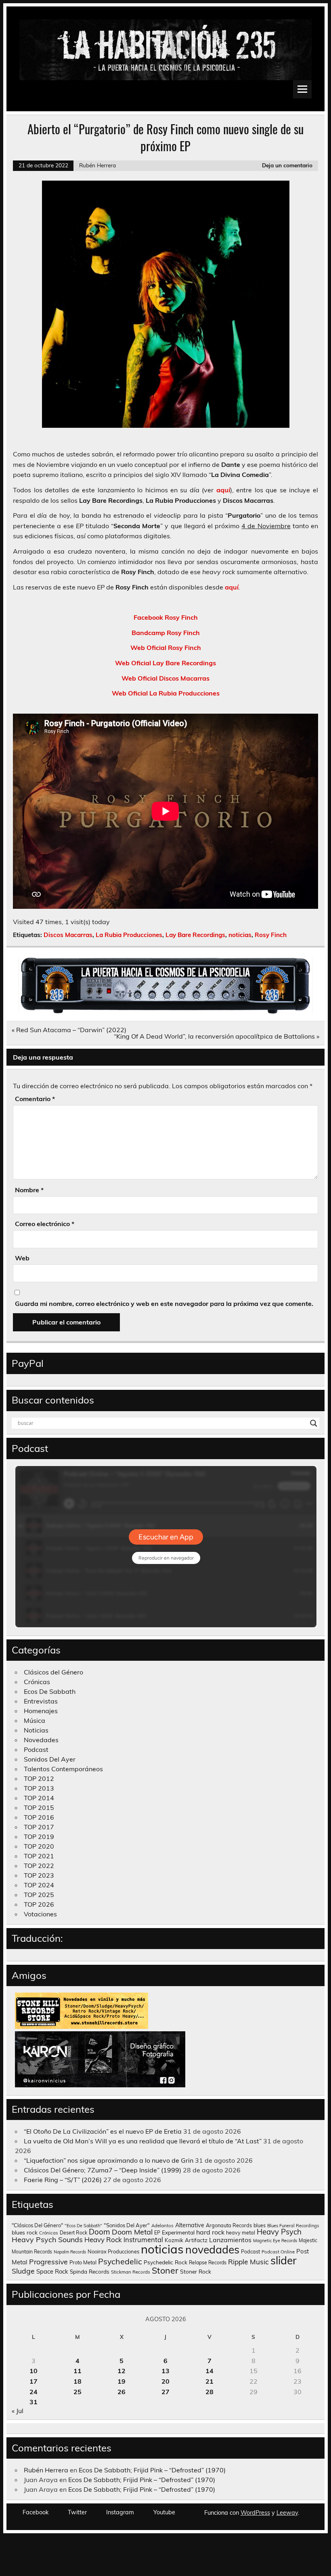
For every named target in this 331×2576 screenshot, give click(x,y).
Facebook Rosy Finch (166, 617)
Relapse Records (208, 2263)
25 (78, 2392)
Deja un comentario (287, 165)
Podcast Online (278, 2252)
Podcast (36, 1749)
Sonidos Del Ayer (50, 1759)
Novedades (41, 1740)
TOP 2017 (39, 1827)
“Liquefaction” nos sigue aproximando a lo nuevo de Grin (109, 2160)
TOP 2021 (39, 1856)
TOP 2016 (39, 1817)
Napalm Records (70, 2252)
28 (209, 2392)
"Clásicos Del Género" (37, 2225)
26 (122, 2392)
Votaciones (40, 1914)
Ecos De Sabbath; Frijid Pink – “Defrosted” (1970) (152, 2470)
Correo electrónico (45, 1224)
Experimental (178, 2232)
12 (122, 2371)
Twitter (77, 2512)
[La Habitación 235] (165, 1011)
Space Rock (52, 2271)
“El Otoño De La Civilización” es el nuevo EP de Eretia (103, 2131)
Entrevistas (41, 1701)
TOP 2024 (39, 1885)
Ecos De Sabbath (50, 1691)
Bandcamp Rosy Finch (166, 633)
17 (34, 2381)
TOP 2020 (39, 1846)
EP (157, 2233)
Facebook (36, 2512)
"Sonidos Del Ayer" (127, 2225)
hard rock (210, 2232)
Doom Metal (132, 2232)
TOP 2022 (39, 1866)
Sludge (23, 2271)
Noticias (36, 1730)
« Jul (18, 2411)
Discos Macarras (68, 935)
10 (34, 2371)
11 (78, 2371)
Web (22, 1258)
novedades (212, 2249)
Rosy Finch (271, 935)
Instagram (120, 2512)
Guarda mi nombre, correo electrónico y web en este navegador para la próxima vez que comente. (164, 1304)
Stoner (165, 2270)
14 (209, 2371)
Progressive (48, 2262)
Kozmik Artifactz (186, 2240)
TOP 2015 (39, 1808)
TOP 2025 (39, 1895)
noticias (240, 935)
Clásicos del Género (53, 1672)
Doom (100, 2232)
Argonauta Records (229, 2225)
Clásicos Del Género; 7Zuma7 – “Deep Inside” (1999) (103, 2170)
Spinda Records (90, 2271)
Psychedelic (120, 2261)
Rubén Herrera (97, 165)
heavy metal (241, 2232)
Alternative (190, 2225)
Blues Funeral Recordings (293, 2226)
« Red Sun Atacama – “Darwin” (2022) (69, 1030)
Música (35, 1720)
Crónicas (37, 1682)
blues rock (25, 2232)
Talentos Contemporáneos (63, 1769)
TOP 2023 (39, 1875)
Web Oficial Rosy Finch (166, 648)
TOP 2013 (39, 1788)
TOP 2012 (39, 1778)
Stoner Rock (196, 2271)
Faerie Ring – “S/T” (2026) (63, 2180)
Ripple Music (248, 2262)
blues (260, 2225)
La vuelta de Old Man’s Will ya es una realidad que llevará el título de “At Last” (143, 2141)
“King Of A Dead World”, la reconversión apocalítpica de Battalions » (217, 1036)
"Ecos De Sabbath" (83, 2226)
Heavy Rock (103, 2240)
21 (209, 2381)
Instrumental (143, 2240)
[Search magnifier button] (314, 1423)
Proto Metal (83, 2262)
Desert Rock (73, 2233)
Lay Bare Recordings (195, 935)
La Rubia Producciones (129, 935)
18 (78, 2381)
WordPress (255, 2513)
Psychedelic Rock (165, 2262)
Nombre (29, 1190)
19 (122, 2381)
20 (165, 2381)
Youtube (164, 2512)
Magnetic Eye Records (275, 2241)
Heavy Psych (279, 2232)
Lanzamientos (230, 2240)
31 (34, 2402)
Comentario (35, 1099)
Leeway (287, 2513)
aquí (223, 490)
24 (34, 2392)
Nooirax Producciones (113, 2251)
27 (165, 2392)
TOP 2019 (39, 1837)
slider (284, 2260)
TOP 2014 (39, 1798)
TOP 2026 (39, 1904)
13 (165, 2371)
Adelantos (162, 2226)
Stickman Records (131, 2272)
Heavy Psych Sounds (47, 2239)
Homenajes (41, 1711)
